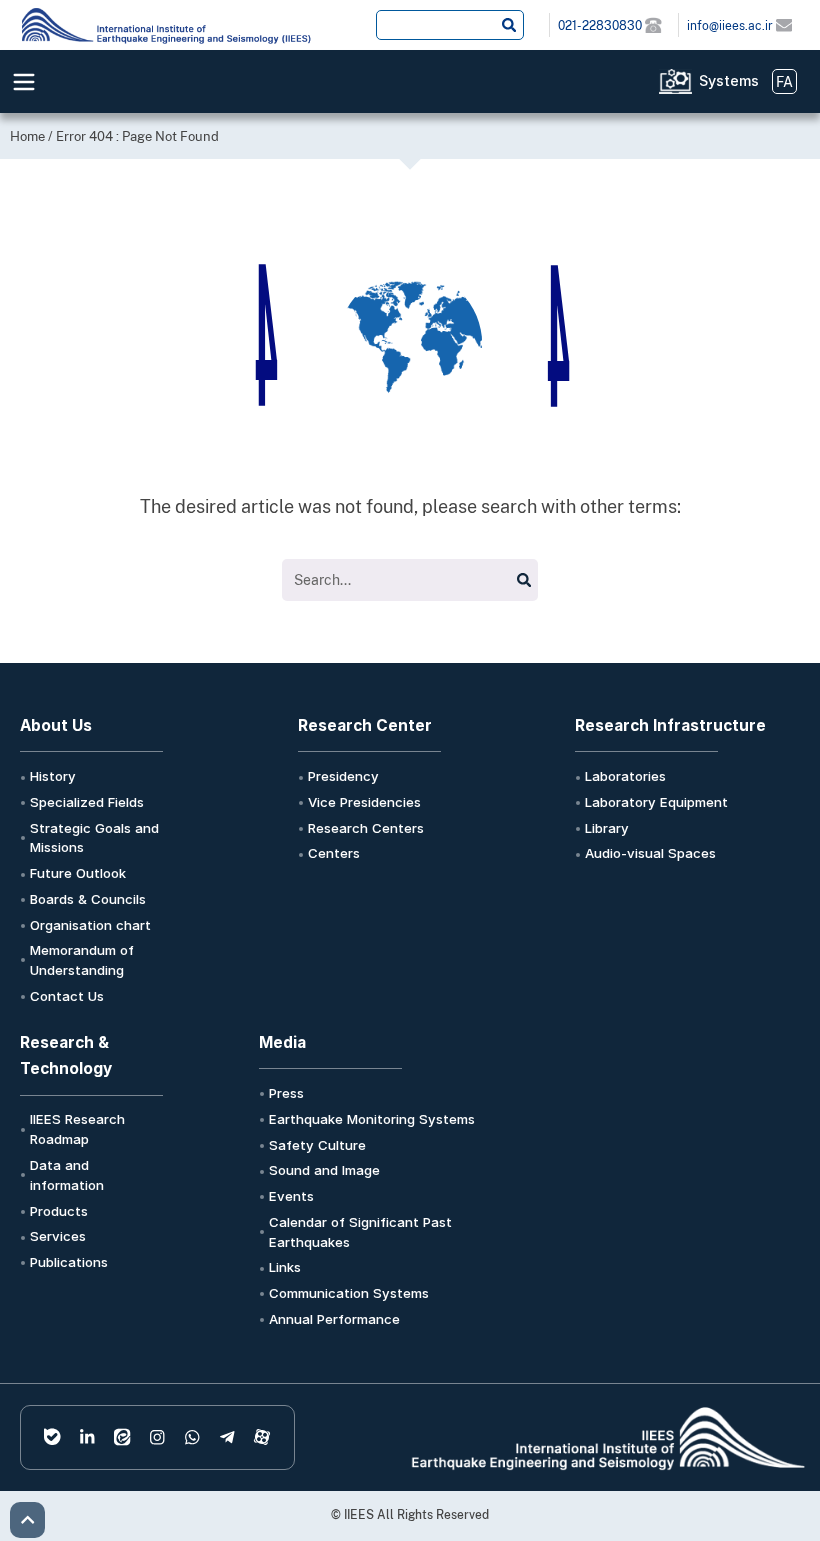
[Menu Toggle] (24, 82)
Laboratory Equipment (656, 802)
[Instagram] (157, 1437)
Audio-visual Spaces (650, 853)
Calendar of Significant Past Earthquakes (360, 1232)
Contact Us (67, 996)
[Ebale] (52, 1437)
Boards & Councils (88, 899)
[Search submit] (509, 25)
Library (607, 828)
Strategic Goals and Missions (94, 838)
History (53, 776)
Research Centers (366, 828)
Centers (334, 853)
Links (285, 1267)
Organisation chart (90, 925)
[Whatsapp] (192, 1437)
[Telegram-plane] (227, 1437)
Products (59, 1211)
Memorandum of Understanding (82, 960)
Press (286, 1093)
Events (291, 1196)
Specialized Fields (87, 802)
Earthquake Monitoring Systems (372, 1119)
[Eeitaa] (122, 1437)
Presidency (343, 776)
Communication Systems (349, 1293)
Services (58, 1236)
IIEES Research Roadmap (77, 1129)
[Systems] (675, 81)
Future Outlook (78, 873)
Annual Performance (334, 1319)
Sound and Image (324, 1170)
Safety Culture (317, 1145)
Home (27, 136)
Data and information (67, 1175)
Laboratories (625, 776)
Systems (729, 80)
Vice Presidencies (364, 802)
